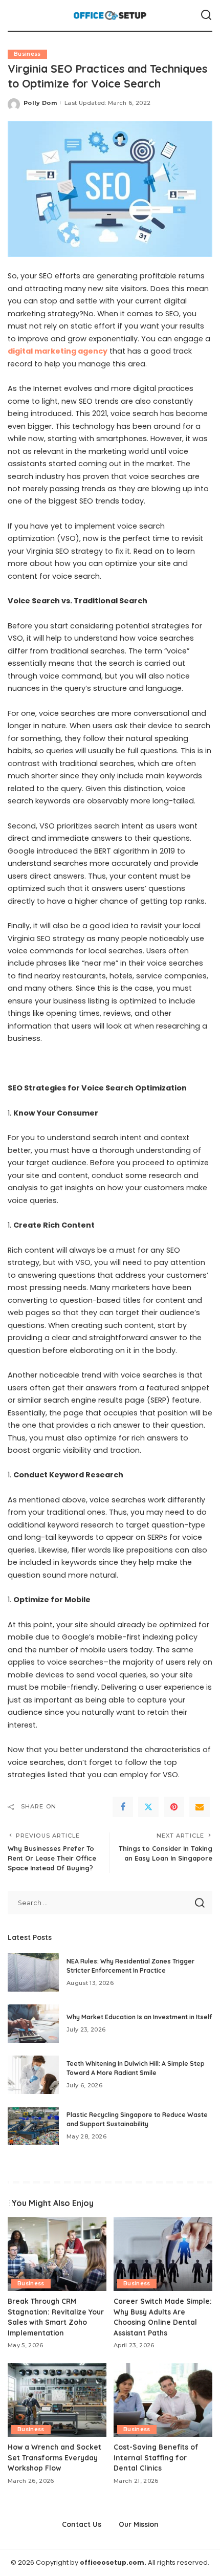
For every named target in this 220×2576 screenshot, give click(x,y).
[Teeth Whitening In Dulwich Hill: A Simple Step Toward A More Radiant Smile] (33, 2075)
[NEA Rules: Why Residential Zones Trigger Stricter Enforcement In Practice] (33, 1972)
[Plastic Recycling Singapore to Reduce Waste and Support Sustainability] (33, 2126)
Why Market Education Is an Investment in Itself (139, 2017)
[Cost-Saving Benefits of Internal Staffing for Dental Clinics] (163, 2400)
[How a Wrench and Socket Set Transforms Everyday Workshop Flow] (57, 2400)
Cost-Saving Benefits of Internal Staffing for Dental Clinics (156, 2457)
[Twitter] (148, 1807)
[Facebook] (123, 1807)
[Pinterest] (174, 1807)
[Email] (200, 1807)
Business (27, 54)
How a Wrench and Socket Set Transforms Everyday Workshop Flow (54, 2457)
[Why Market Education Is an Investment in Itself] (33, 2024)
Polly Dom (40, 103)
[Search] (206, 15)
